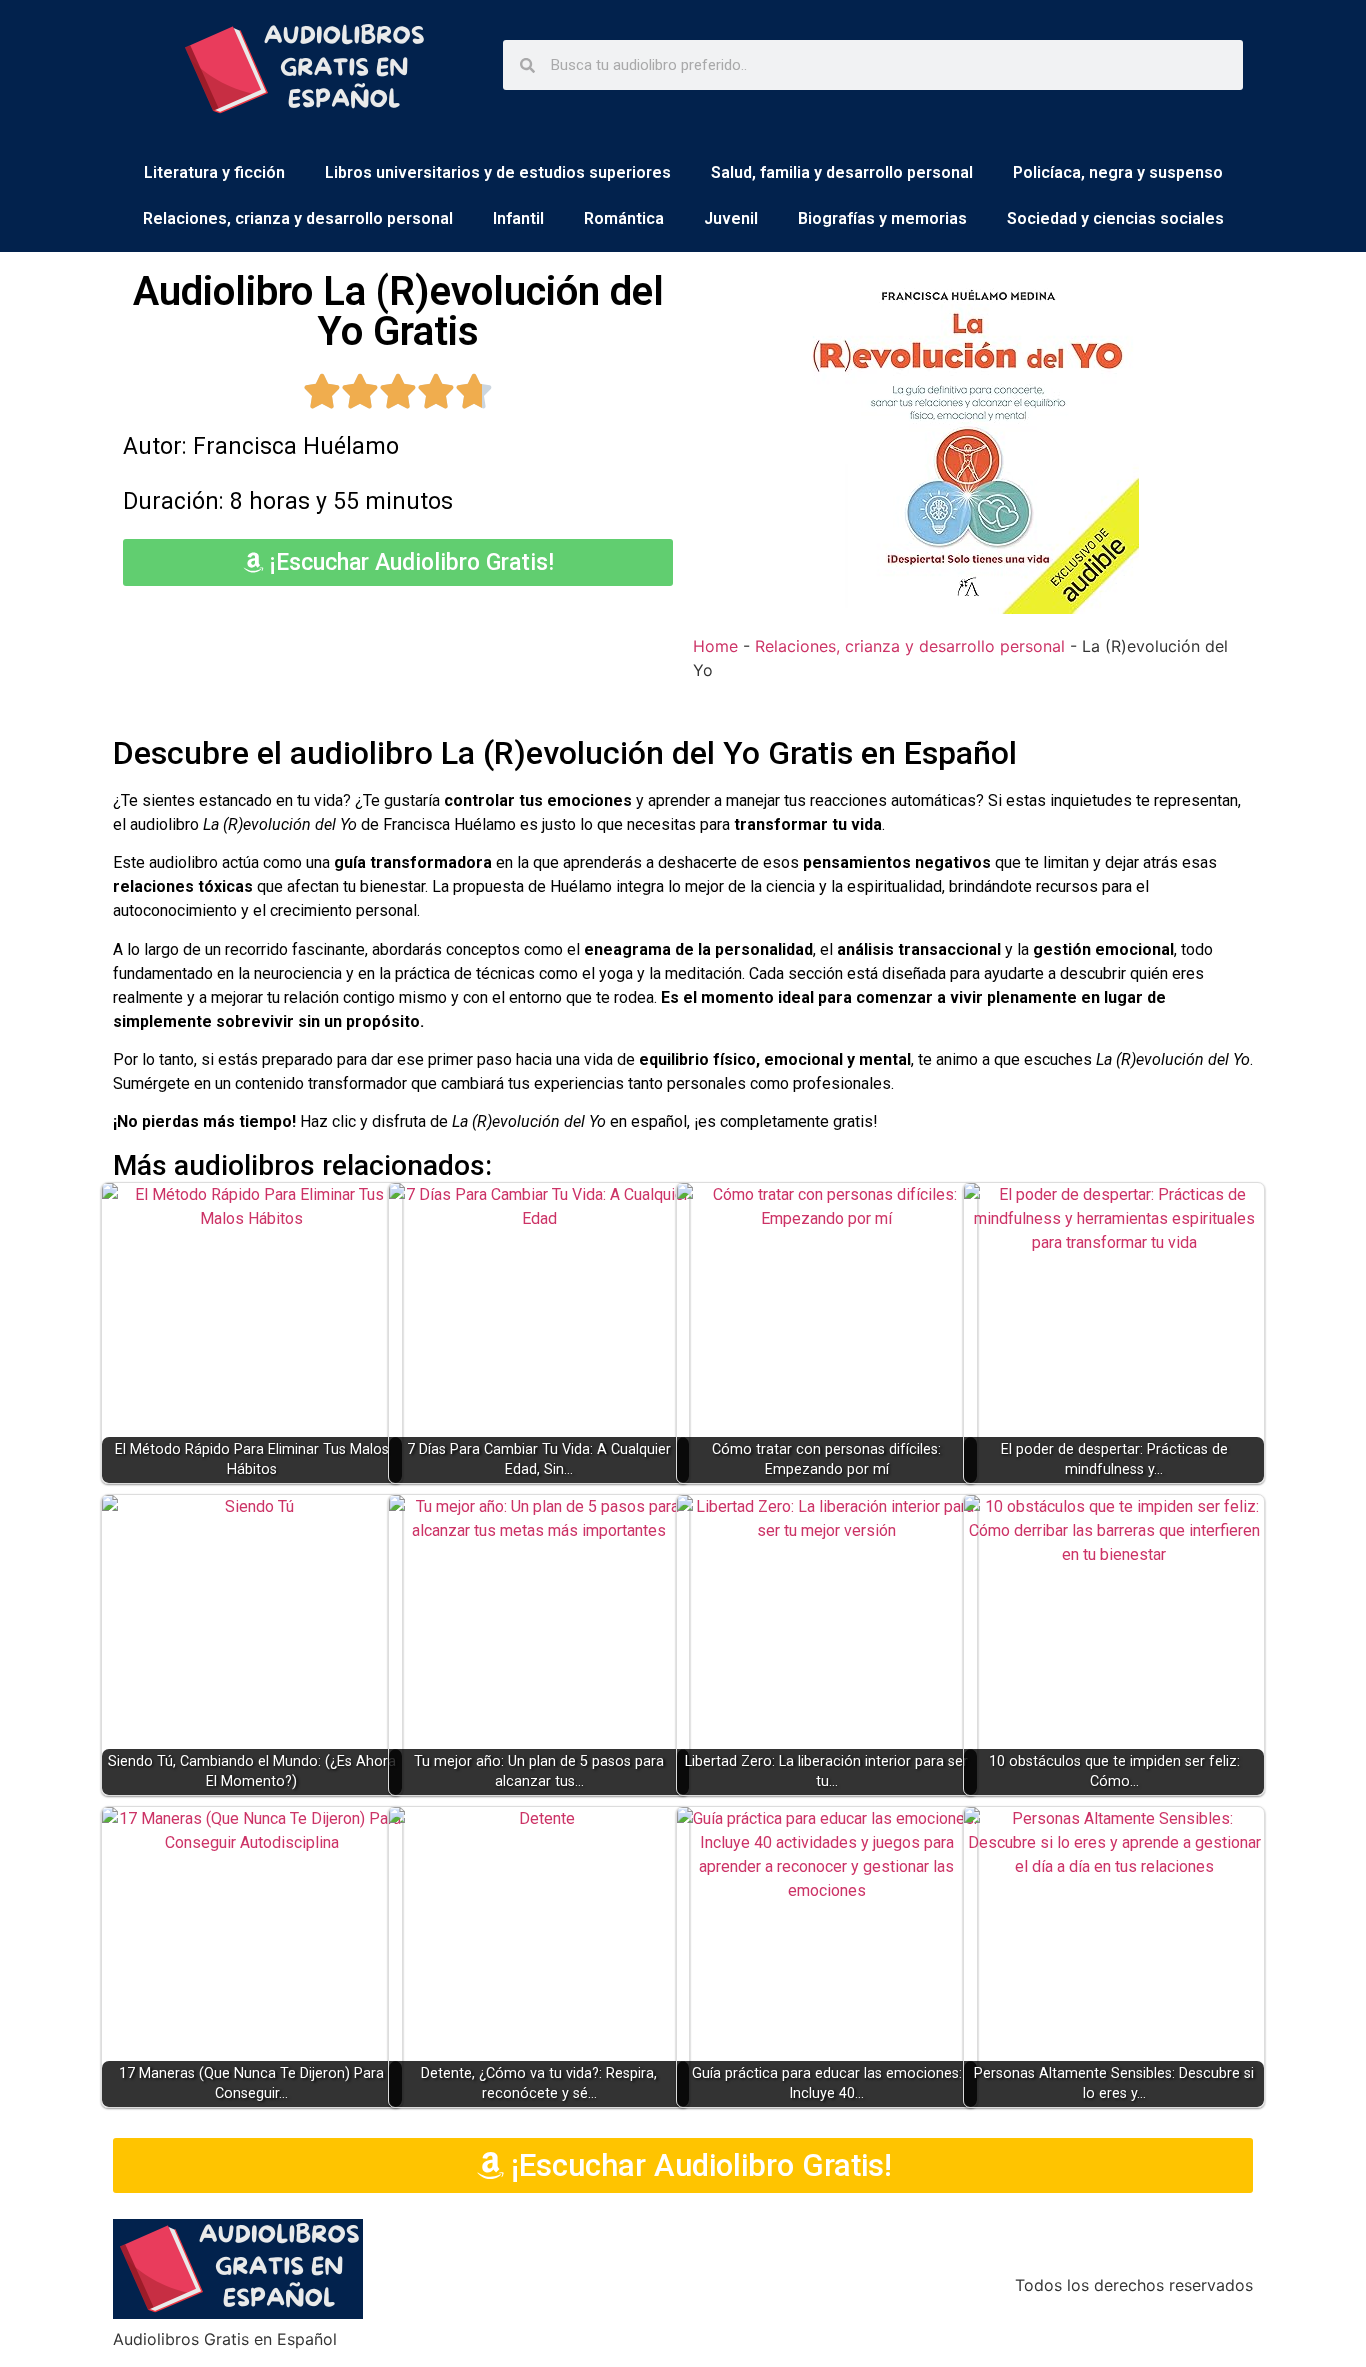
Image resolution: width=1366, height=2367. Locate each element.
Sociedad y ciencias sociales (1115, 218)
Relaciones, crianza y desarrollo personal (298, 218)
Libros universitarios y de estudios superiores (498, 172)
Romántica (624, 218)
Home (715, 646)
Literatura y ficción (214, 172)
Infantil (518, 218)
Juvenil (731, 218)
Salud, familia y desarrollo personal (842, 172)
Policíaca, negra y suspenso (1118, 172)
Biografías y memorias (882, 218)
